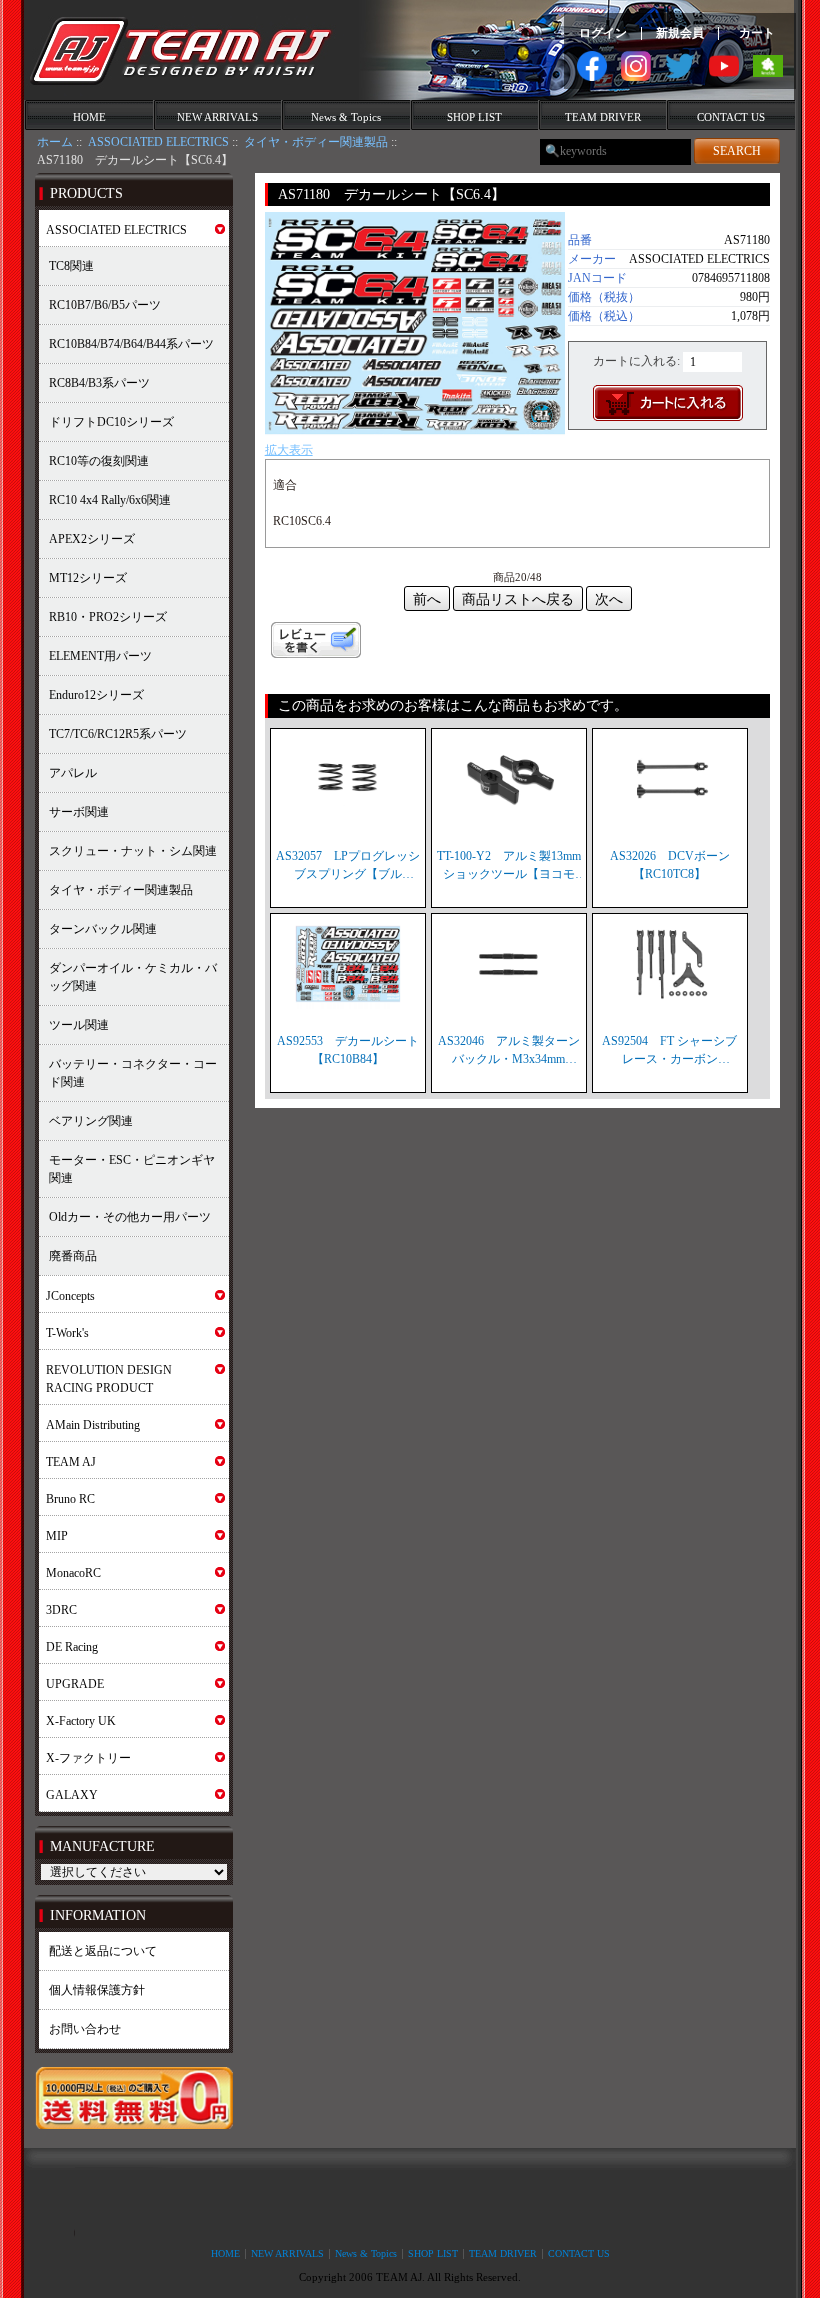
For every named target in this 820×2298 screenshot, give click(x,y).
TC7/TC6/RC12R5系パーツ (118, 734)
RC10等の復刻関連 (99, 461)
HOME (89, 117)
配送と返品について (103, 1951)
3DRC (61, 1610)
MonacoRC (73, 1573)
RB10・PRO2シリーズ (108, 617)
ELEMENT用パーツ (100, 656)
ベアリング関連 (91, 1121)
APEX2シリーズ (92, 539)
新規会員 (680, 33)
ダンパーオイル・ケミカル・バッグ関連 (133, 977)
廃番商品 (73, 1256)
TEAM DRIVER (603, 117)
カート (757, 33)
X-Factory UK (81, 1721)
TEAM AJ (71, 1462)
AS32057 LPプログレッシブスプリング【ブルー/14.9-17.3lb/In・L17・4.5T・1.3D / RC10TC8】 (348, 866)
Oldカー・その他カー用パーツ (130, 1217)
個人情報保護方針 (97, 1990)
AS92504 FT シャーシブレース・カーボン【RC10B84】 (669, 1051)
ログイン (603, 33)
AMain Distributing (93, 1425)
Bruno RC (70, 1499)
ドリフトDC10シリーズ (111, 422)
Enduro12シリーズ (96, 695)
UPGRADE (75, 1684)
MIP (57, 1536)
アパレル (73, 773)
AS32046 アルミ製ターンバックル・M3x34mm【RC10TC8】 (509, 1051)
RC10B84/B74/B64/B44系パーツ (131, 344)
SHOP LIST (474, 117)
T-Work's (67, 1333)
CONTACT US (731, 117)
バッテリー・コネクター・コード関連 (133, 1073)
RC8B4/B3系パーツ (99, 383)
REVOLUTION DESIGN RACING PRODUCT (109, 1379)
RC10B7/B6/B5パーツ (105, 305)
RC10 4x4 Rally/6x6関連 (110, 500)
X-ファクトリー (88, 1758)
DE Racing (72, 1647)
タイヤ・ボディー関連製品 (316, 142)
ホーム (55, 142)
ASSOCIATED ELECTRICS (158, 142)
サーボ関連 (79, 812)
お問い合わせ (85, 2029)
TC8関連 (71, 266)
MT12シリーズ (88, 578)
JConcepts (70, 1296)
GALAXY (72, 1795)
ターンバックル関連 (103, 929)
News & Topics (346, 117)
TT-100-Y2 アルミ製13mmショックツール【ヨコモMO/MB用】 (509, 866)
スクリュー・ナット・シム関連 (133, 851)
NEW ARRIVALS (217, 117)
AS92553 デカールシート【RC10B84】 (348, 1050)
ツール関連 (79, 1025)
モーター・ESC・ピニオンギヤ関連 (132, 1169)
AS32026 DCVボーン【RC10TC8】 (670, 865)
